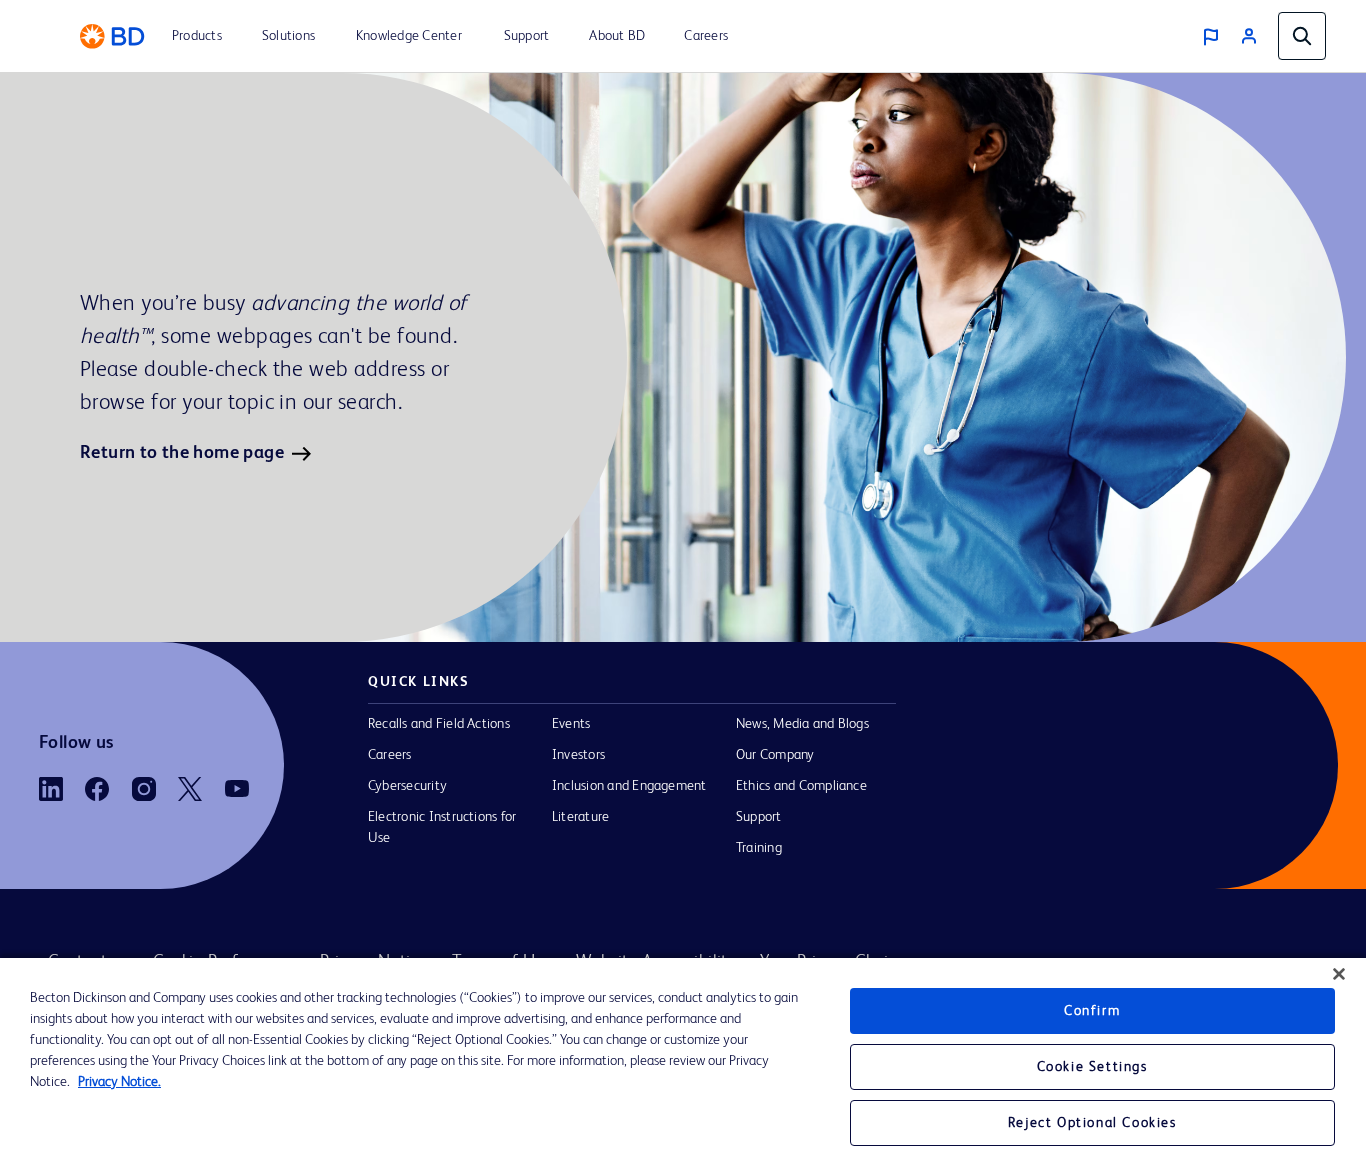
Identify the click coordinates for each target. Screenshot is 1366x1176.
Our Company (775, 755)
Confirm (1092, 1011)
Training (759, 848)
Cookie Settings (1092, 1067)
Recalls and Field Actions (439, 724)
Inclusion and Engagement (629, 786)
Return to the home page (182, 453)
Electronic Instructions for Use (442, 827)
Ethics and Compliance (801, 786)
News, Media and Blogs (802, 724)
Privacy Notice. (119, 1082)
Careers (390, 755)
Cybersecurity (407, 786)
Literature (580, 817)
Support (759, 817)
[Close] (1339, 974)
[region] (683, 1067)
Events (571, 724)
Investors (578, 755)
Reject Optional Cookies (1092, 1123)
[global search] (1302, 36)
